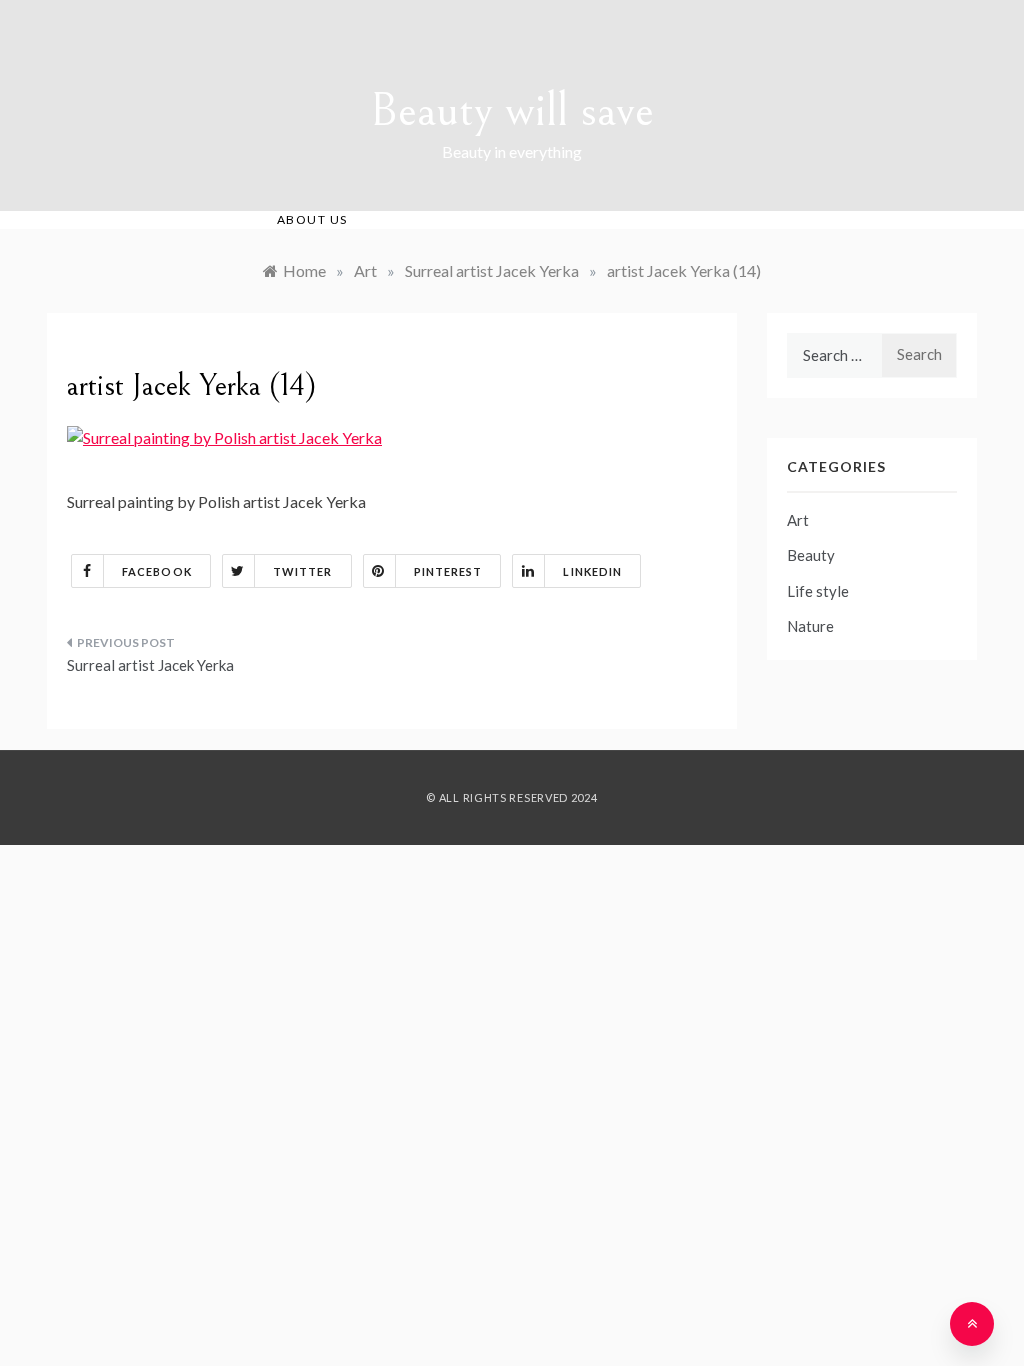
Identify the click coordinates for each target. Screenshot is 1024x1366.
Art (798, 520)
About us (312, 219)
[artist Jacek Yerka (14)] (224, 435)
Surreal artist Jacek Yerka (150, 665)
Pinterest (448, 571)
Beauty (811, 555)
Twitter (303, 571)
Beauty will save (512, 110)
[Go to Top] (972, 1324)
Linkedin (592, 571)
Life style (818, 591)
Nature (810, 626)
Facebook (157, 571)
